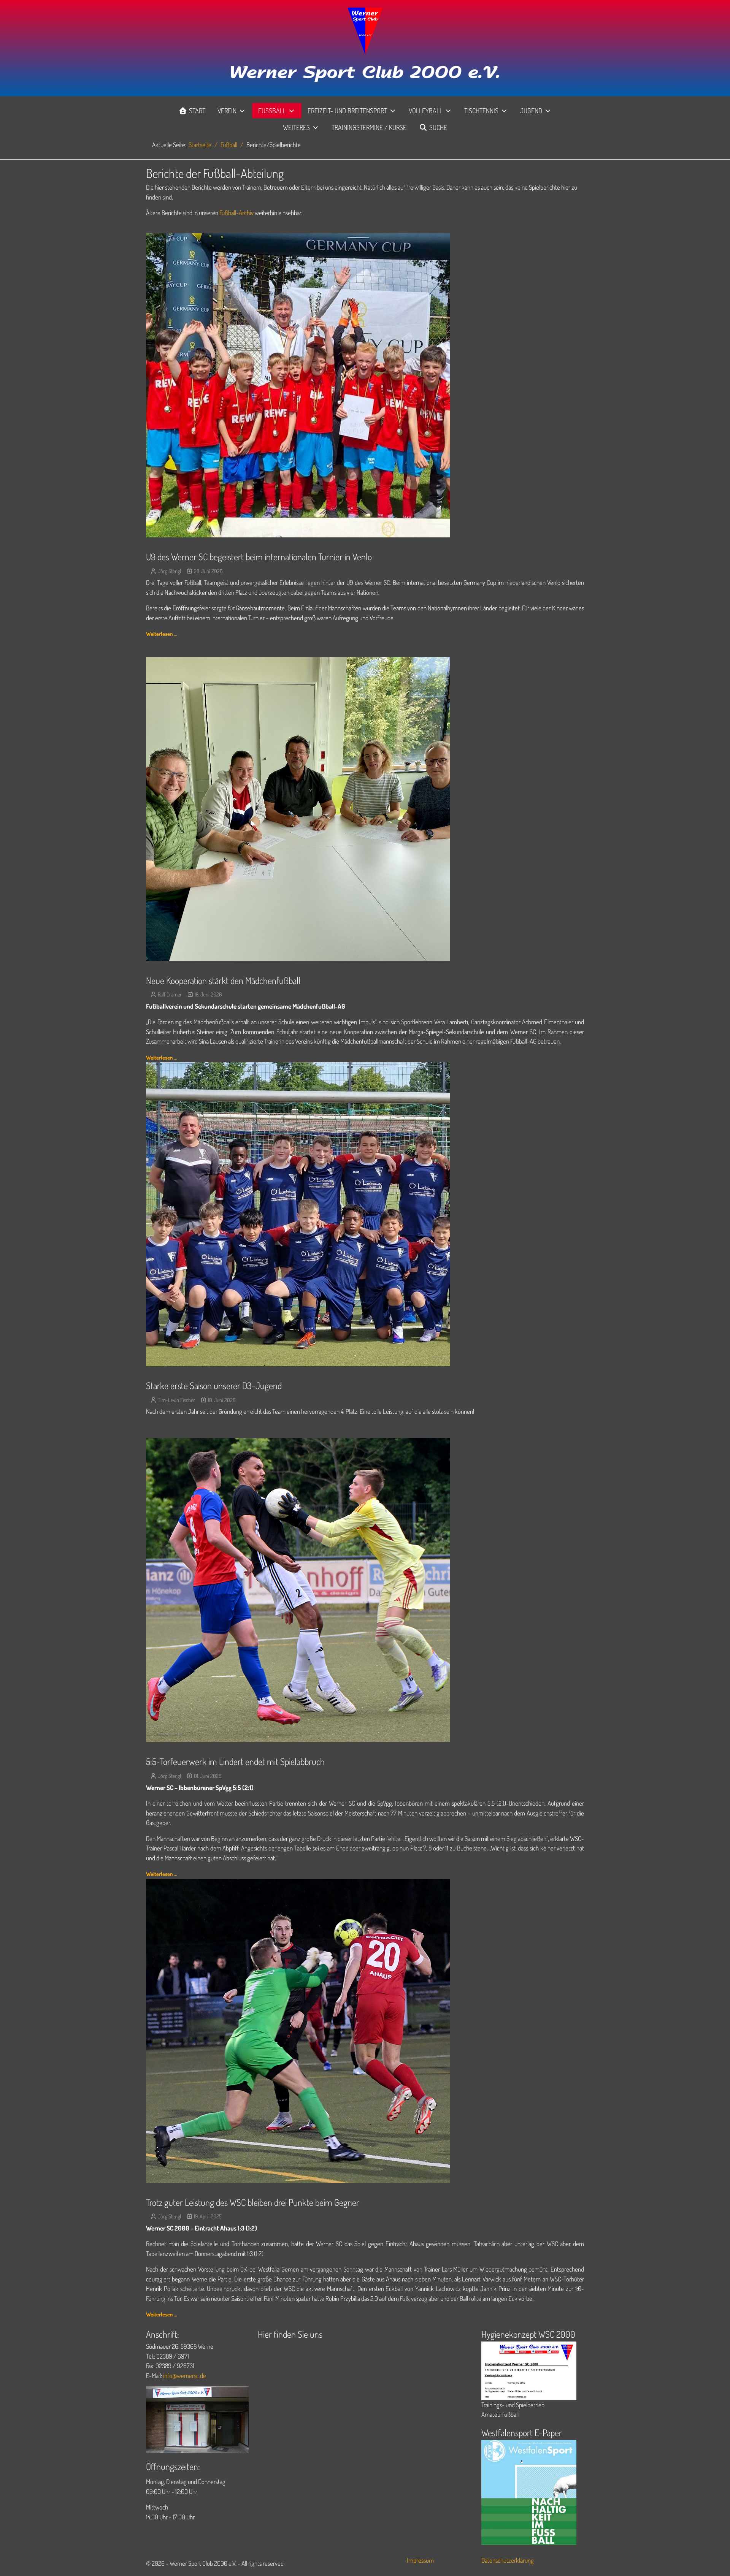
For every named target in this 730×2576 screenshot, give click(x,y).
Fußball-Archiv (236, 213)
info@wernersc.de (185, 2376)
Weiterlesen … (161, 634)
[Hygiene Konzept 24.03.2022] (529, 2370)
